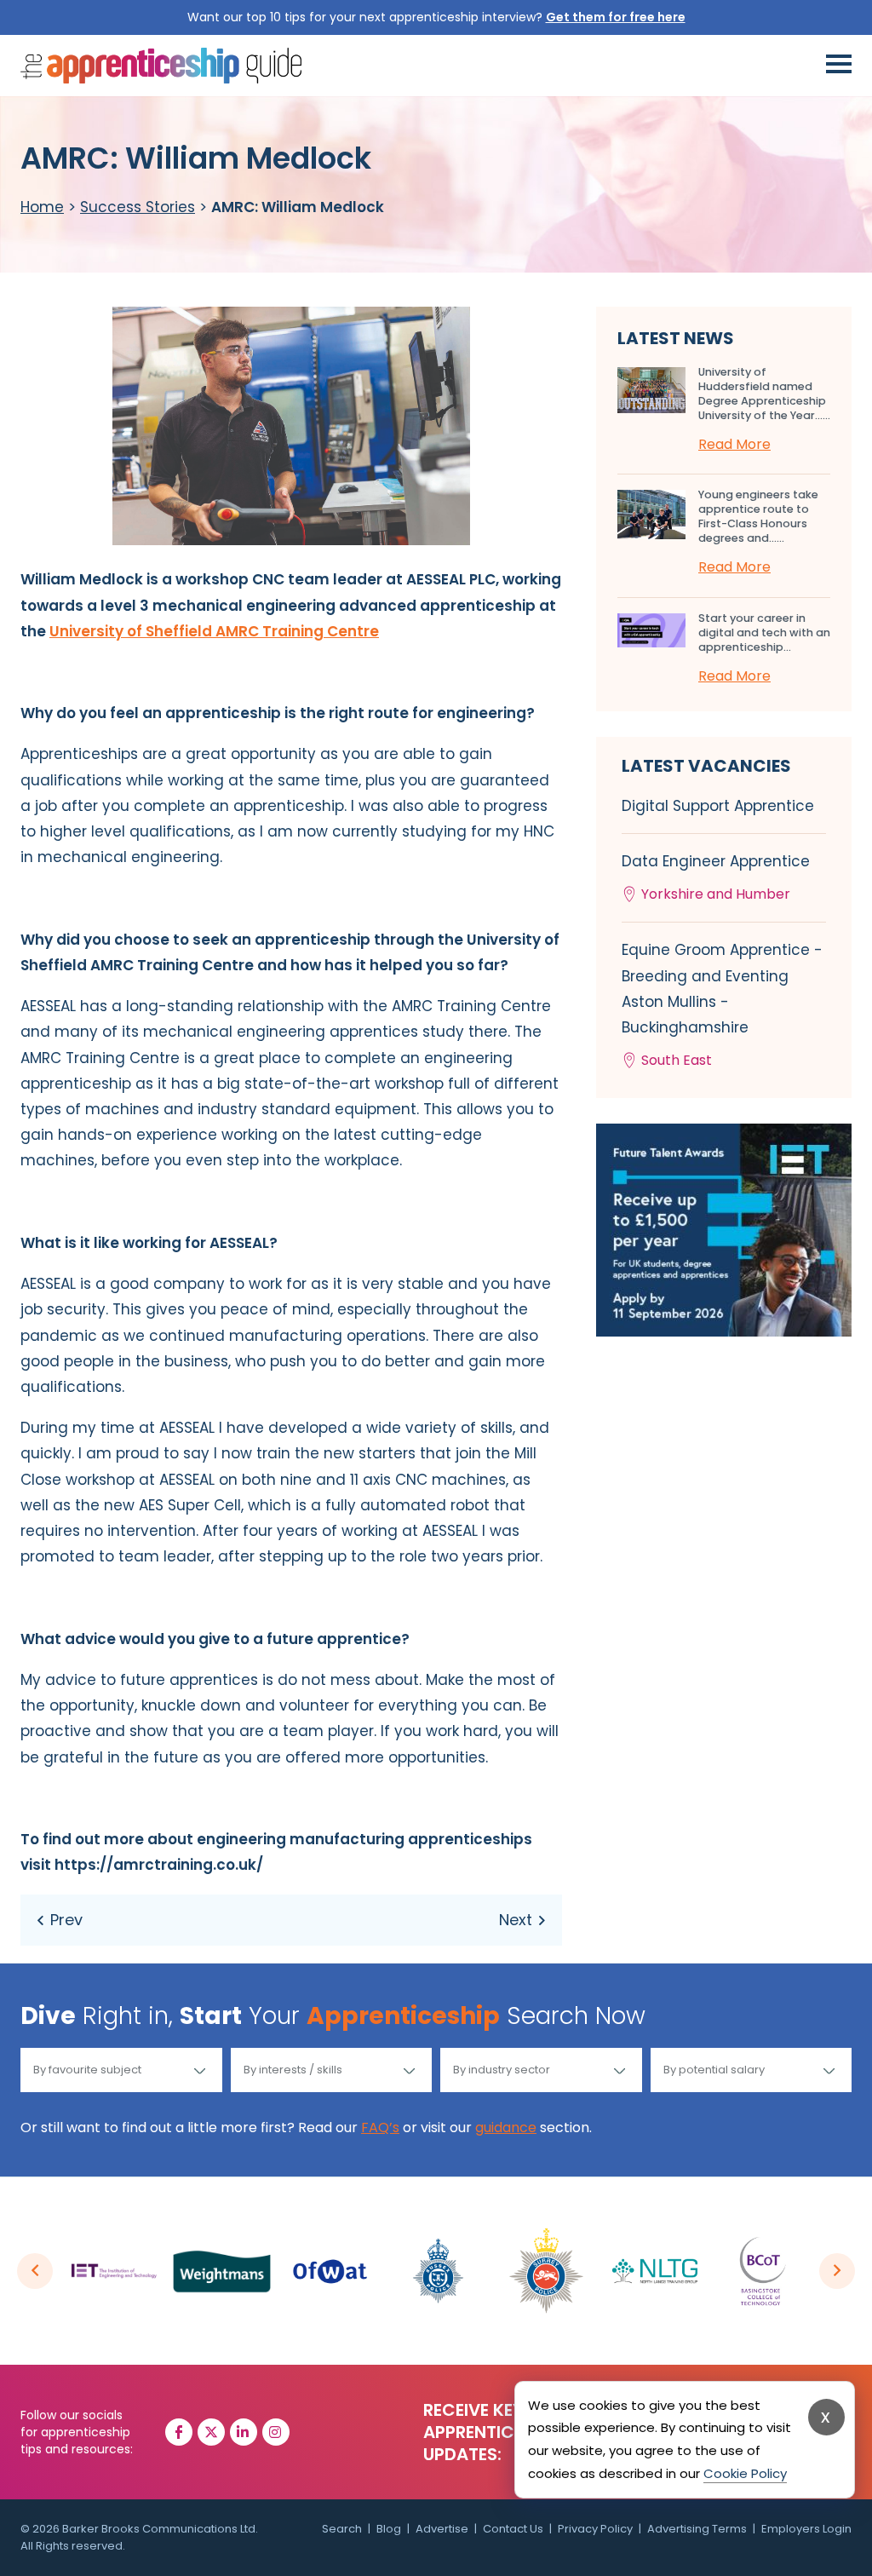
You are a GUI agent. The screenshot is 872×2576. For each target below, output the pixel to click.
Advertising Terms (697, 2529)
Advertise (442, 2529)
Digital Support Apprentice (718, 806)
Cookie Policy (745, 2473)
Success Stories (138, 207)
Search (342, 2529)
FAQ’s (380, 2127)
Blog (389, 2529)
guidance (506, 2127)
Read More (734, 444)
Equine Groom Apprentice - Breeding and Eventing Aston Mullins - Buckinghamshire (722, 1005)
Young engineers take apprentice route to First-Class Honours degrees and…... (758, 516)
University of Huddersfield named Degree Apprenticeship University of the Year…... (764, 394)
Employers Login (806, 2529)
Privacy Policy (595, 2529)
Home (42, 207)
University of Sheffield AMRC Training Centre (214, 631)
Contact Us (513, 2529)
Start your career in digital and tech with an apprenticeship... (764, 632)
